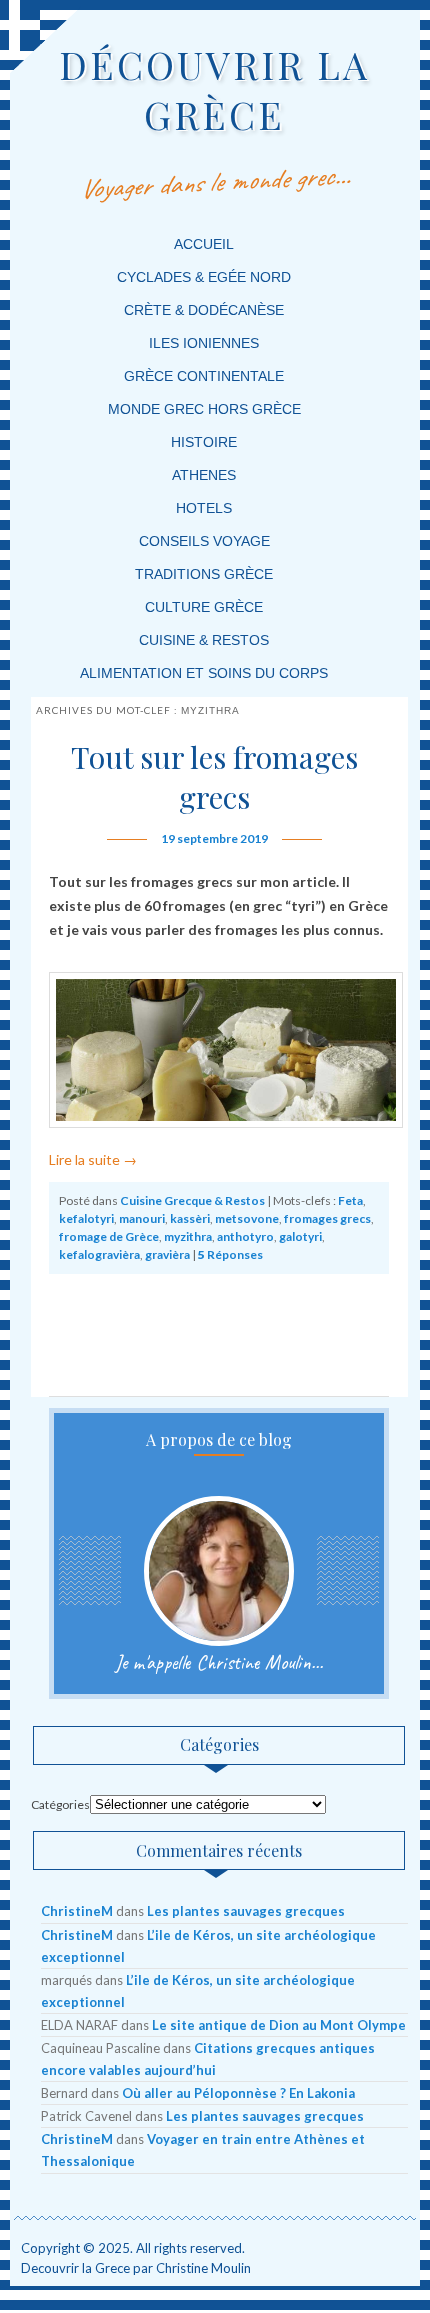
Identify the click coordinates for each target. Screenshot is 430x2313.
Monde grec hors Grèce (204, 409)
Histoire (204, 442)
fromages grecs (327, 1218)
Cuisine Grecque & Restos (192, 1200)
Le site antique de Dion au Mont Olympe (279, 2025)
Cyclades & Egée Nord (204, 277)
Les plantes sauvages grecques (246, 1911)
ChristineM (77, 1911)
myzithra (188, 1236)
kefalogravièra (99, 1254)
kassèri (190, 1218)
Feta (350, 1200)
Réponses (230, 1254)
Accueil (204, 244)
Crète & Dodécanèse (204, 310)
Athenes (204, 475)
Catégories (60, 1804)
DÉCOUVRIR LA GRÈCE (214, 89)
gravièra (167, 1254)
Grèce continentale (204, 376)
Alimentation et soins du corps (204, 673)
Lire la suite (93, 1159)
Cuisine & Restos (204, 640)
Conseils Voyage (204, 541)
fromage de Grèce (109, 1236)
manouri (142, 1218)
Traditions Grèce (204, 574)
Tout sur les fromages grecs (214, 777)
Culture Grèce (204, 607)
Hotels (204, 508)
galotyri (300, 1236)
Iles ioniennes (204, 343)
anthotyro (245, 1236)
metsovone (247, 1218)
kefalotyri (86, 1218)
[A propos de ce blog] (218, 1571)
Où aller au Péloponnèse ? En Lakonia (238, 2093)
